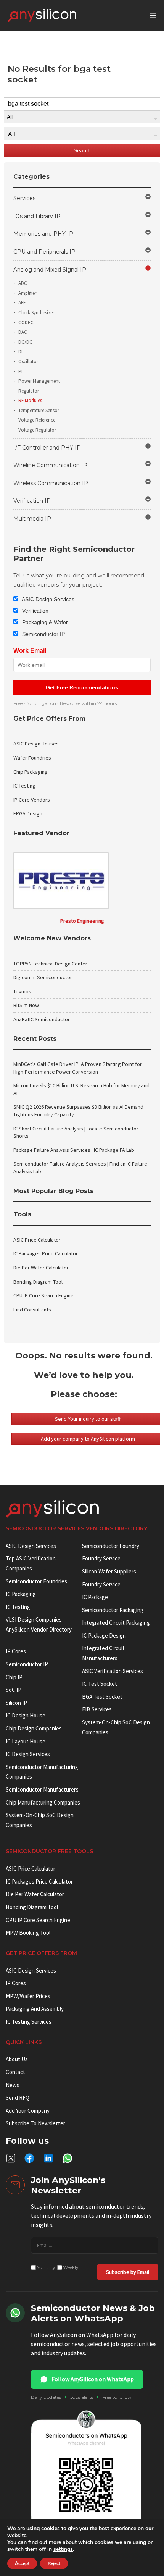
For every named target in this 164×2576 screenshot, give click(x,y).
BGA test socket (102, 1697)
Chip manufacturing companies (43, 1802)
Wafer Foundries (32, 758)
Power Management (39, 381)
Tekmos (22, 991)
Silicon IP (16, 1703)
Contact (15, 2072)
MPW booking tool (28, 1933)
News (13, 2085)
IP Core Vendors (32, 800)
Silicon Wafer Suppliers (109, 1571)
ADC (23, 283)
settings (63, 2549)
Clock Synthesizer (36, 313)
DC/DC (25, 342)
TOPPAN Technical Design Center (50, 964)
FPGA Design (28, 813)
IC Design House (26, 1715)
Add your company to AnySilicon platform (88, 1439)
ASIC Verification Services (113, 1671)
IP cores (16, 1651)
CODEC (26, 323)
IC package (95, 1597)
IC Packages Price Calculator (46, 1253)
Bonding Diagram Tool (38, 1282)
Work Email (30, 651)
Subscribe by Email (128, 2272)
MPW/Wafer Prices (28, 1996)
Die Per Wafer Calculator (41, 1268)
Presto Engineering (82, 921)
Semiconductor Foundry (111, 1546)
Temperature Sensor (39, 410)
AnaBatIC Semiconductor (42, 1019)
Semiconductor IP (43, 634)
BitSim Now (26, 1005)
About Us (17, 2059)
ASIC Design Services (47, 599)
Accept (22, 2563)
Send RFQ (18, 2098)
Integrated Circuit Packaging (116, 1623)
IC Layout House (26, 1741)
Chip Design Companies (34, 1728)
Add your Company (28, 2111)
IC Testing (24, 786)
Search (82, 150)
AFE (22, 303)
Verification (35, 611)
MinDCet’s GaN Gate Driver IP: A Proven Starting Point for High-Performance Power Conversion (78, 1068)
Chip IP (14, 1677)
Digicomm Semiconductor (43, 977)
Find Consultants (32, 1310)
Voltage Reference (37, 420)
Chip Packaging (31, 772)
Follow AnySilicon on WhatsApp (93, 2379)
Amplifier (27, 293)
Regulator (29, 391)
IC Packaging (21, 1594)
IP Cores (16, 1983)
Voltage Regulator (37, 430)
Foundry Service (101, 1558)
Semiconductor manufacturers (42, 1789)
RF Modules (30, 400)
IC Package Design (104, 1636)
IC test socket (100, 1684)
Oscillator (28, 361)
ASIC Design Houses (36, 744)
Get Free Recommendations (82, 687)
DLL (22, 352)
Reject (54, 2563)
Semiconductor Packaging (113, 1610)
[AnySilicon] (54, 15)
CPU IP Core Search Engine (43, 1295)
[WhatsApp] (68, 2158)
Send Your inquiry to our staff (88, 1419)
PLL (22, 371)
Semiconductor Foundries (36, 1581)
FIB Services (97, 1709)
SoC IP (14, 1690)
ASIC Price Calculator (37, 1240)
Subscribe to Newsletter (35, 2123)
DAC (23, 332)
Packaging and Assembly (35, 2009)
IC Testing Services (29, 2022)
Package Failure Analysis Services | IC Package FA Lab (74, 1150)
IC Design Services (28, 1754)
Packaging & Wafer (44, 622)
